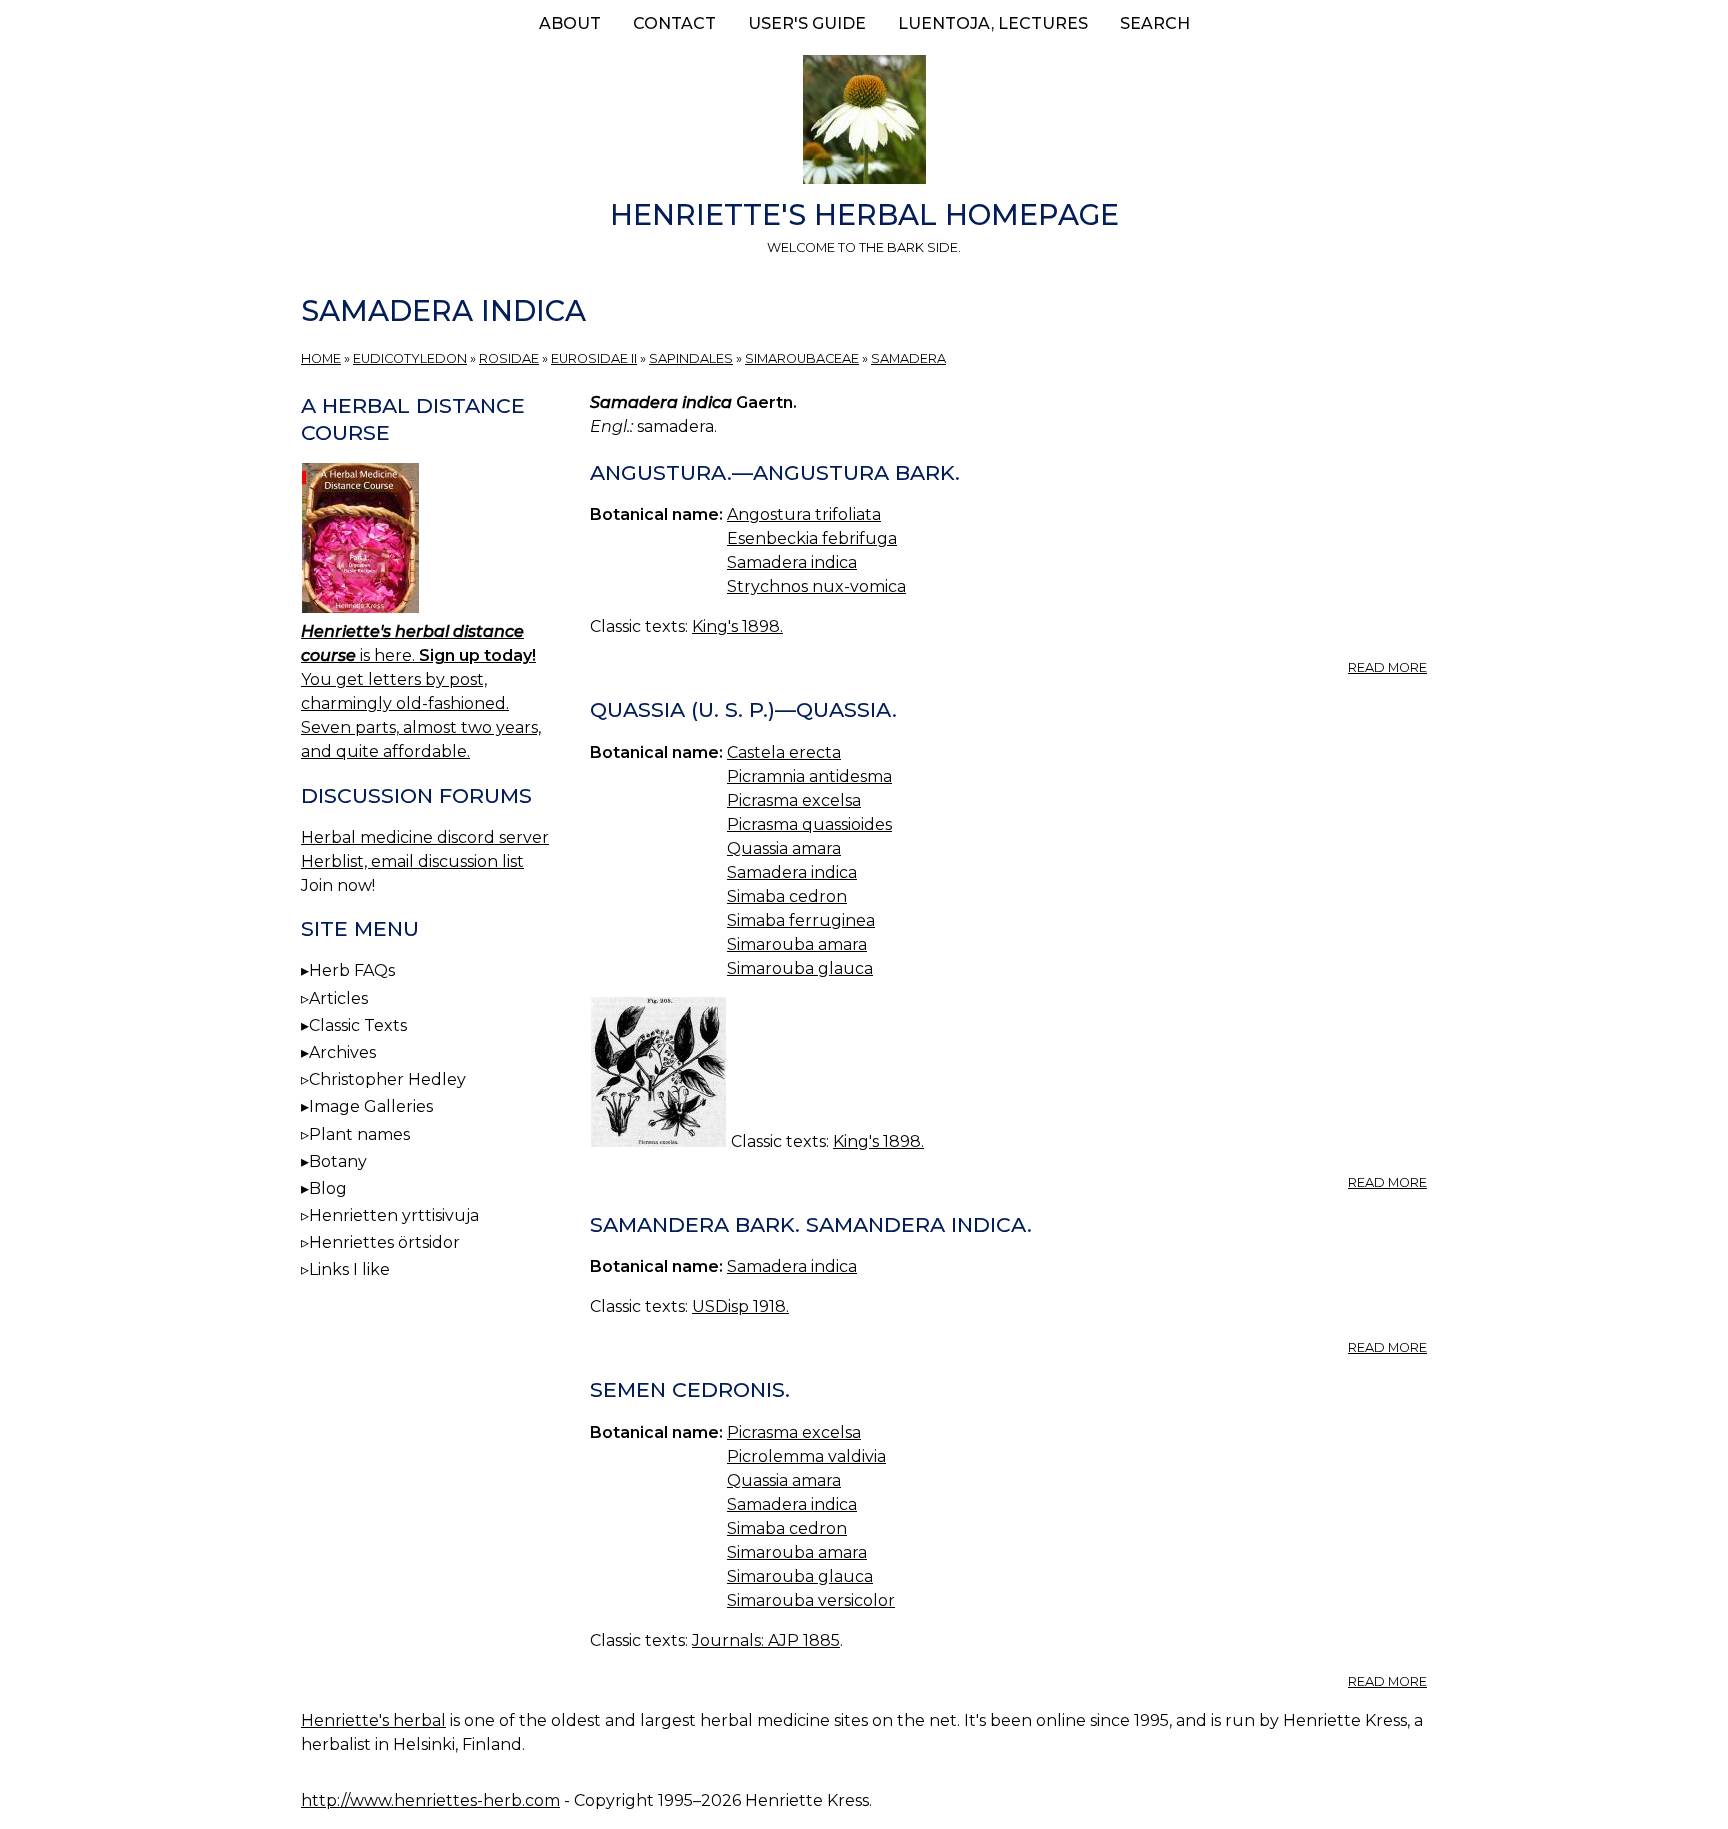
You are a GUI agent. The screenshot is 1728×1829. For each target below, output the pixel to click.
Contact (674, 23)
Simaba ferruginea (801, 920)
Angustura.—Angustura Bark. (775, 472)
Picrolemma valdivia (806, 1456)
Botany (338, 1161)
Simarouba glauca (800, 968)
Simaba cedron (787, 896)
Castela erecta (784, 752)
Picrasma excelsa (794, 800)
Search (1155, 23)
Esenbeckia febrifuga (812, 538)
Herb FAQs (352, 970)
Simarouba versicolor (811, 1600)
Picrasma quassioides (809, 824)
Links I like (349, 1269)
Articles (338, 998)
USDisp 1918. (740, 1306)
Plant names (359, 1134)
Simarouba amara (797, 944)
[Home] (864, 123)
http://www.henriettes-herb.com (430, 1800)
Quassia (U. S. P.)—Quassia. (743, 709)
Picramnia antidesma (809, 776)
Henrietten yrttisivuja (394, 1215)
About (570, 23)
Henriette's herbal (373, 1720)
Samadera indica (792, 562)
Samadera (908, 358)
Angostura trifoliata (804, 514)
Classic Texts (358, 1025)
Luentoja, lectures (993, 23)
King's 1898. (737, 626)
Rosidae (509, 358)
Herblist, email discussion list (412, 861)
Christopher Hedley (387, 1079)
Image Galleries (371, 1106)
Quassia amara (784, 848)
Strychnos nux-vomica (816, 586)
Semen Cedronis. (690, 1389)
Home (321, 358)
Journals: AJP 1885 (766, 1640)
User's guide (807, 23)
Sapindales (691, 358)
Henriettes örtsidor (384, 1242)
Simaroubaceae (802, 358)
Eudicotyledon (410, 358)
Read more (1387, 667)
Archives (342, 1052)
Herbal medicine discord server (425, 837)
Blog (328, 1188)
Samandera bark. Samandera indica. (811, 1224)
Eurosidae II (594, 358)
